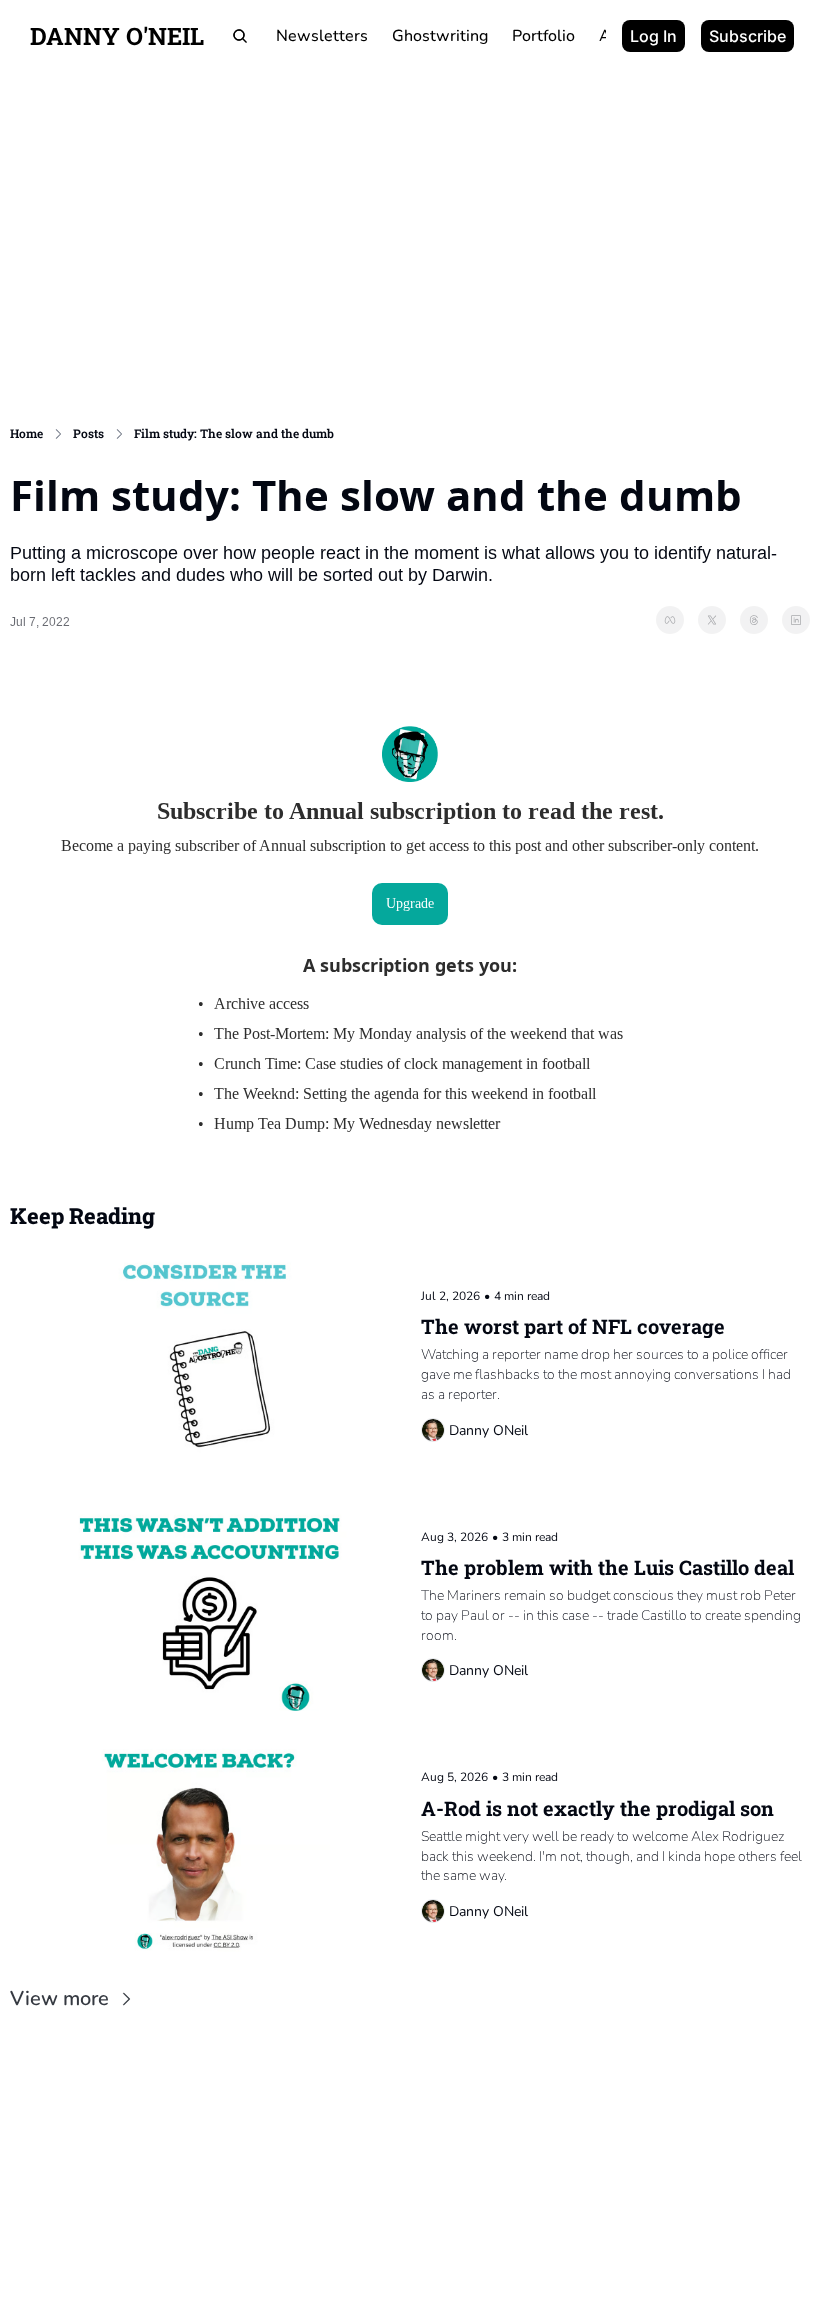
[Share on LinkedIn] (796, 620)
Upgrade (410, 903)
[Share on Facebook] (670, 620)
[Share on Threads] (754, 620)
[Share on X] (712, 620)
